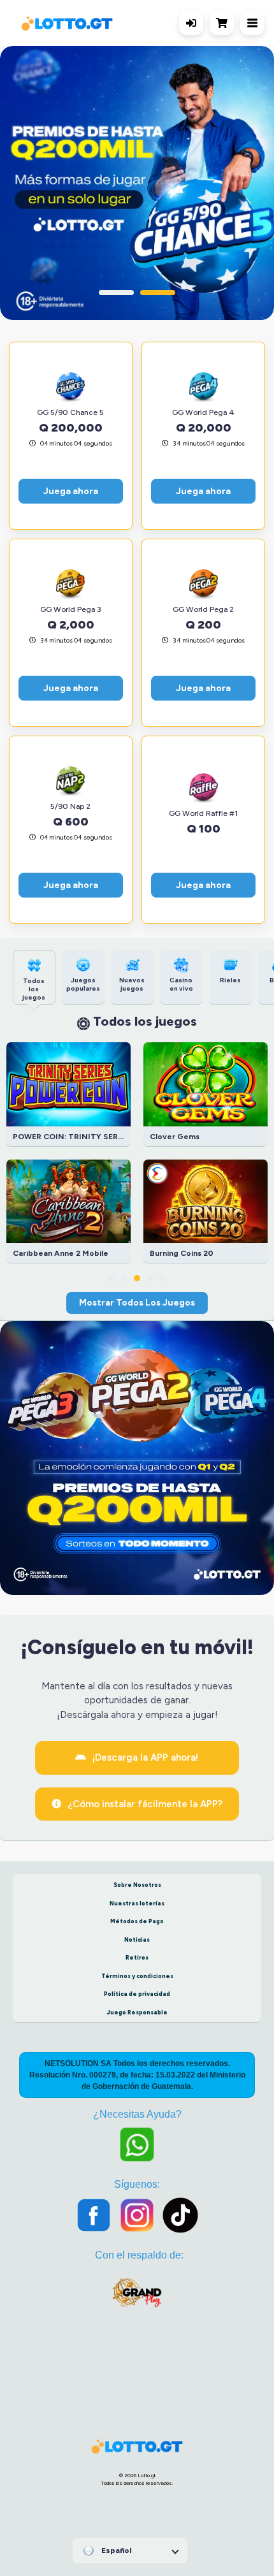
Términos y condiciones (137, 1976)
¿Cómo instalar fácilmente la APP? (145, 1804)
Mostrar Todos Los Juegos (137, 1302)
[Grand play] (137, 2298)
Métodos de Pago (137, 1921)
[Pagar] (225, 23)
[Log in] (191, 23)
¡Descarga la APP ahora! (145, 1757)
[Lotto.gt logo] (67, 23)
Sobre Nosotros (137, 1885)
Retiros (137, 1957)
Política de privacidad (137, 1994)
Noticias (137, 1939)
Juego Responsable (137, 2012)
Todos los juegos (145, 1021)
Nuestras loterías (137, 1903)
